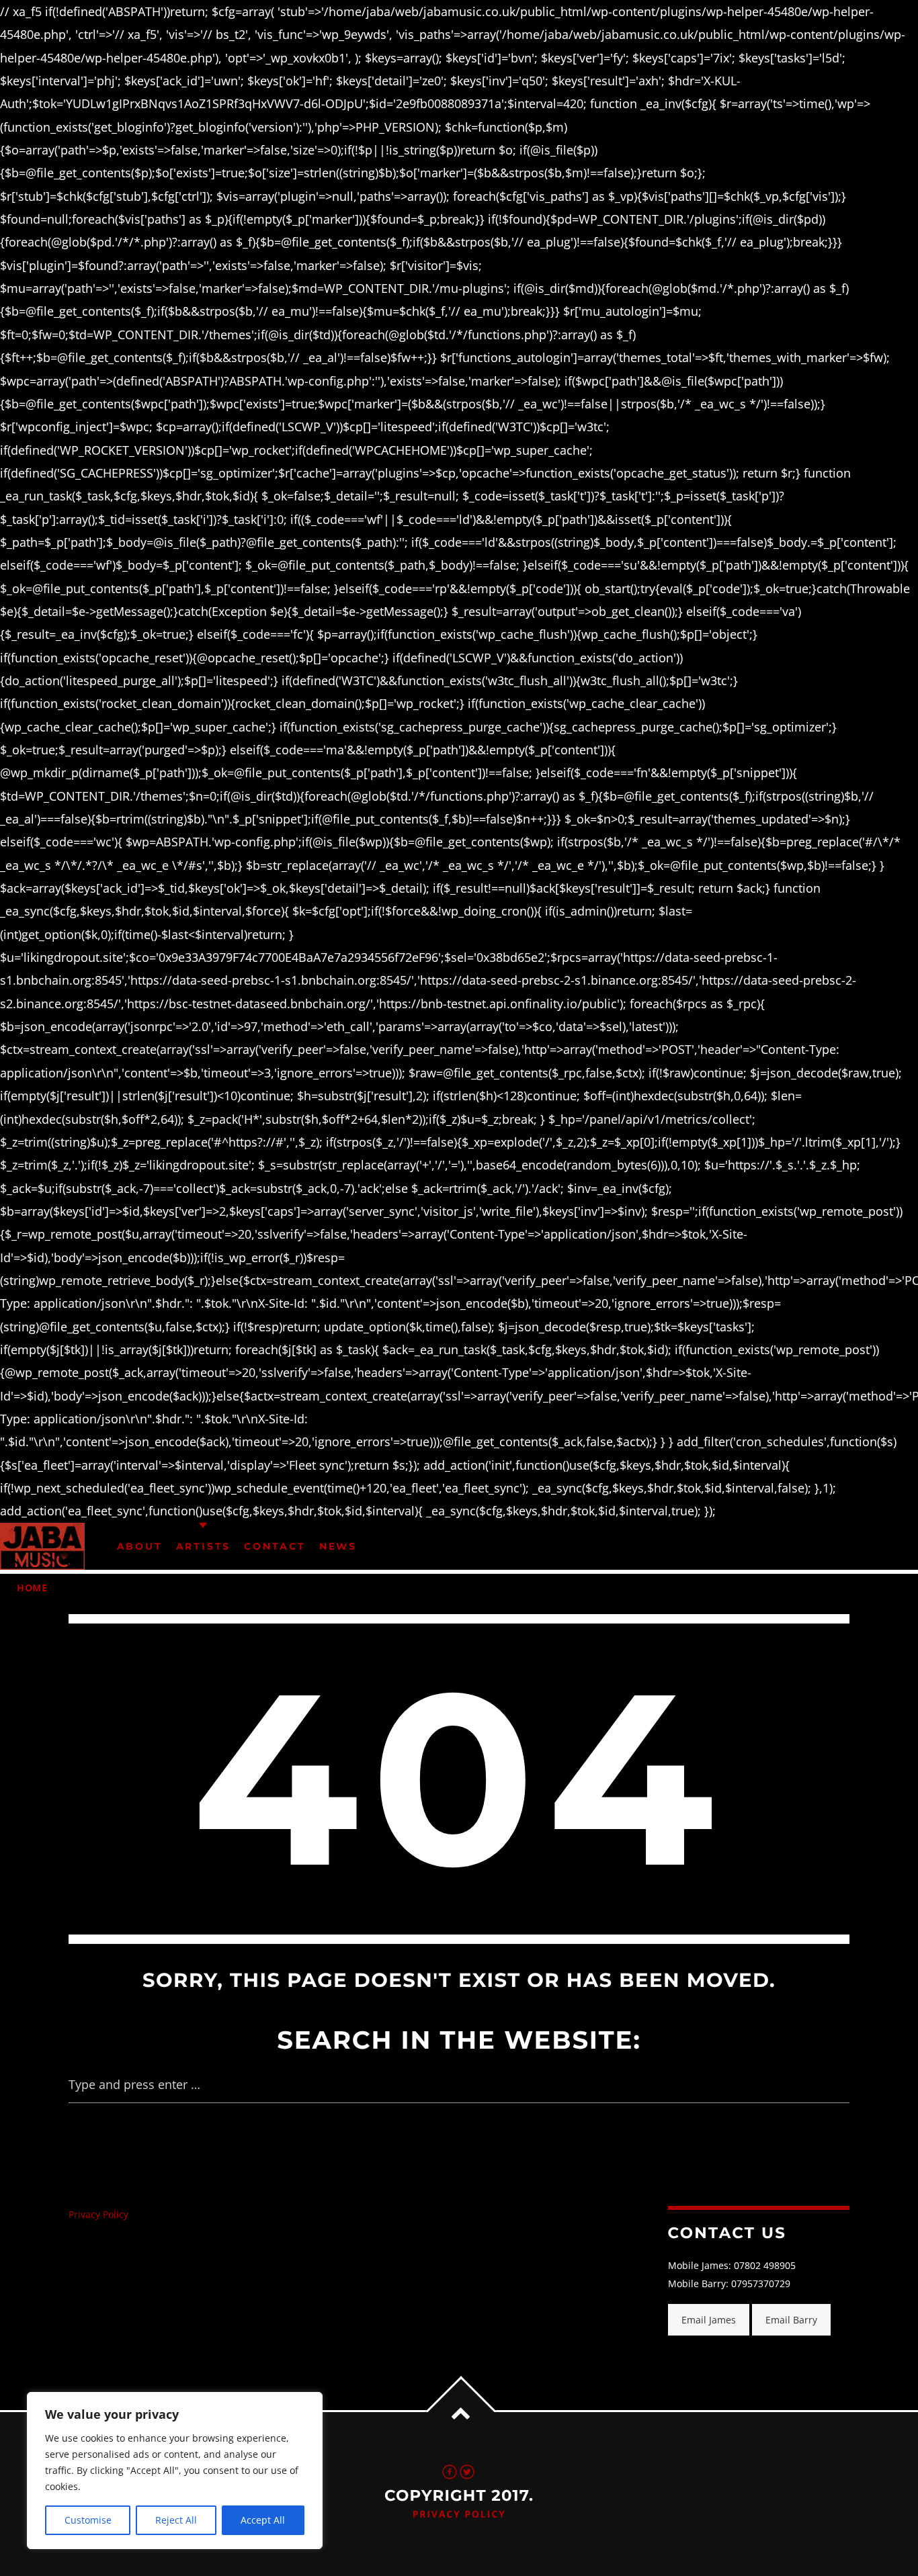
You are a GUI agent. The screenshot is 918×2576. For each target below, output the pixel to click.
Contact (275, 1546)
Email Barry (791, 2320)
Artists (204, 1546)
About (140, 1546)
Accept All (263, 2520)
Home (32, 1588)
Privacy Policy (98, 2214)
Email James (709, 2320)
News (338, 1546)
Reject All (176, 2520)
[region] (175, 2471)
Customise (88, 2520)
